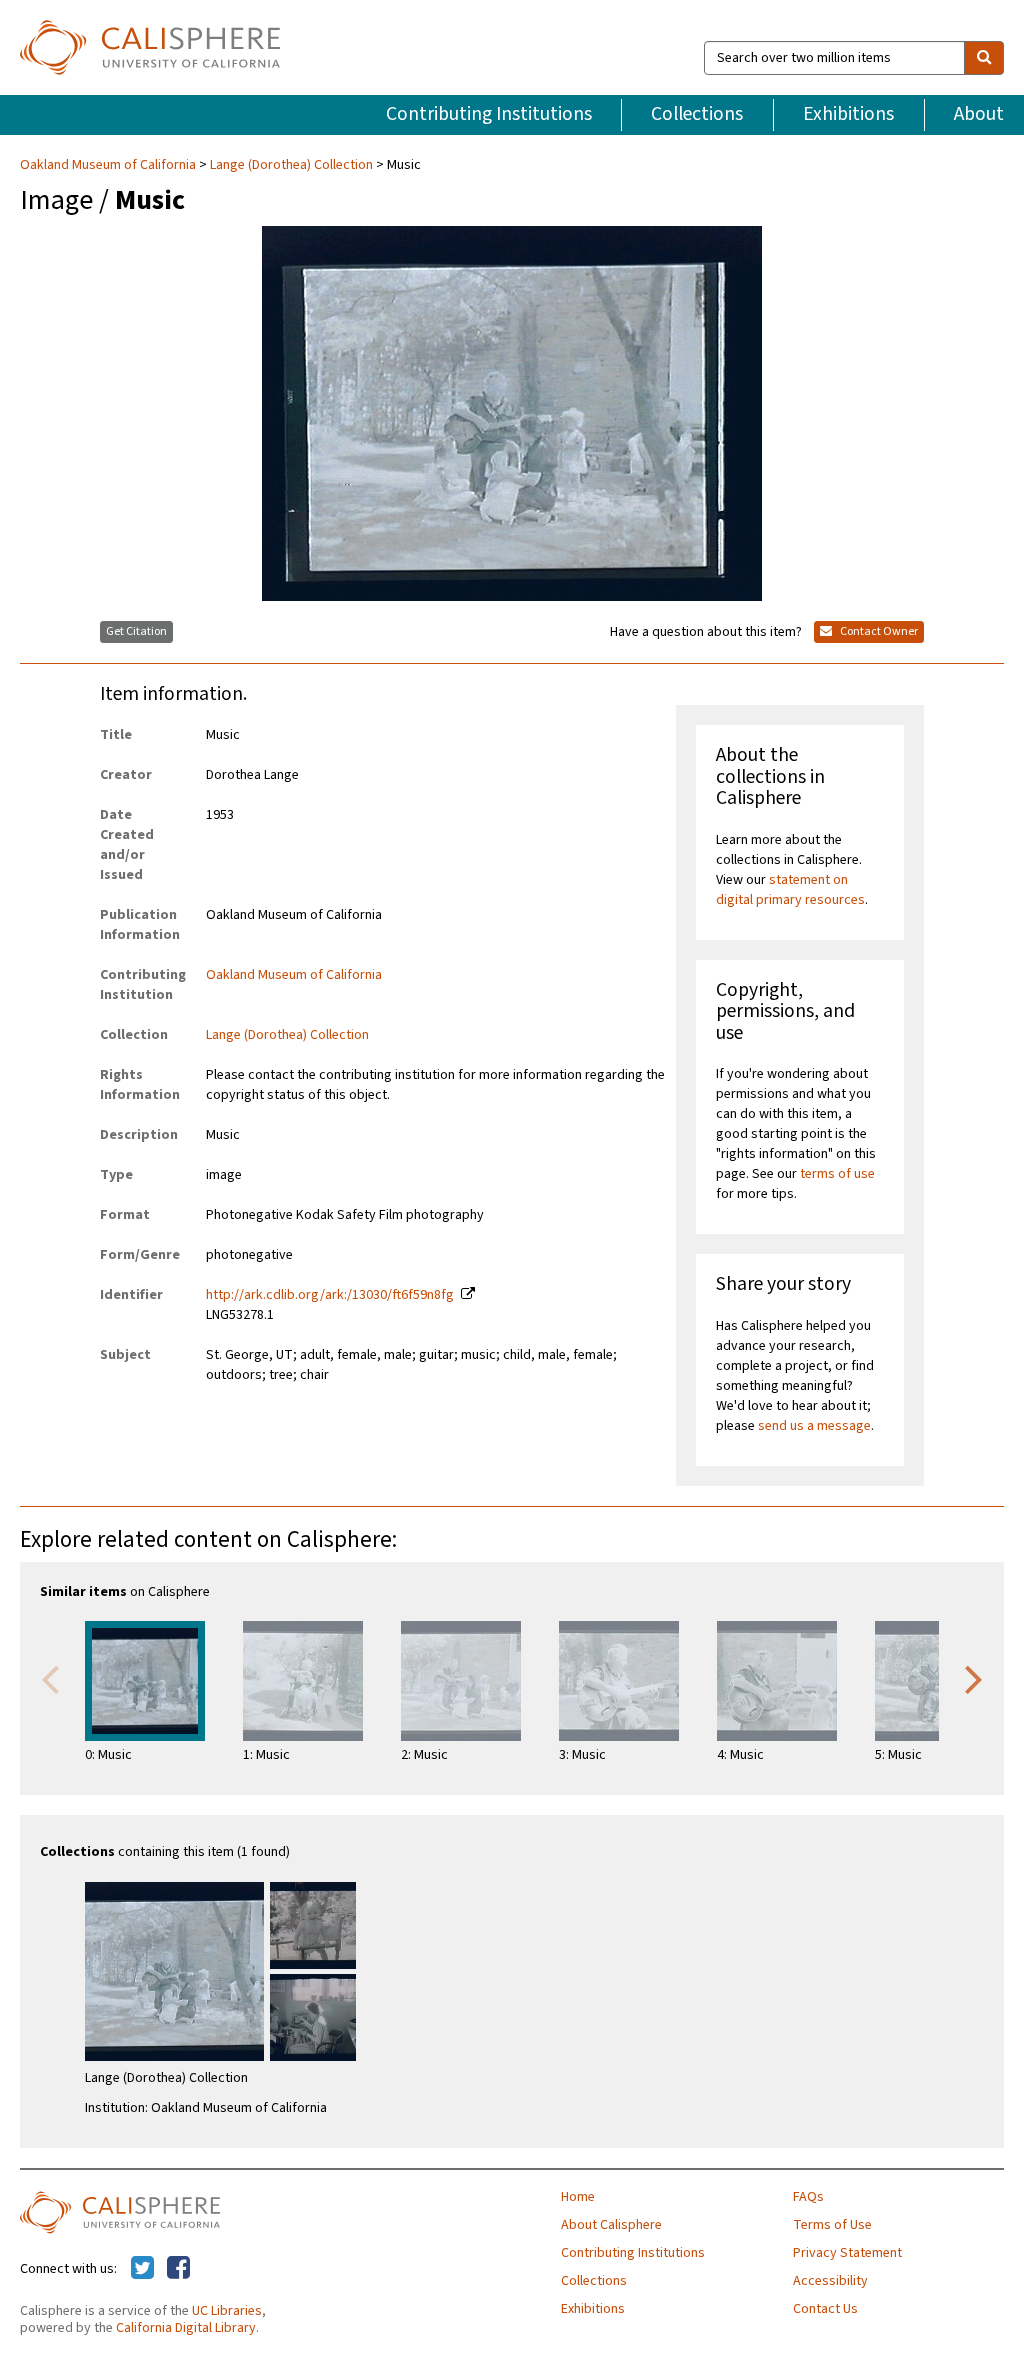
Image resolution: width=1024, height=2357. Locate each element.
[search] (984, 58)
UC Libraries (227, 2311)
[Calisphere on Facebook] (178, 2269)
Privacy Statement (847, 2253)
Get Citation (136, 631)
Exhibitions (848, 114)
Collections (697, 114)
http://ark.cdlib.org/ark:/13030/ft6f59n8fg (330, 1295)
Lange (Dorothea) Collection (291, 165)
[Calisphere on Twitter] (142, 2269)
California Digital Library (186, 2328)
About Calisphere (611, 2225)
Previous (50, 1678)
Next (974, 1678)
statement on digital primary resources (790, 890)
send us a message (814, 1426)
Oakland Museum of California (109, 165)
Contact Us (825, 2309)
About (979, 114)
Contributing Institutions (489, 114)
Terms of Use (832, 2225)
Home (578, 2197)
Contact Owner (878, 631)
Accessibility (830, 2281)
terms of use (837, 1174)
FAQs (808, 2197)
